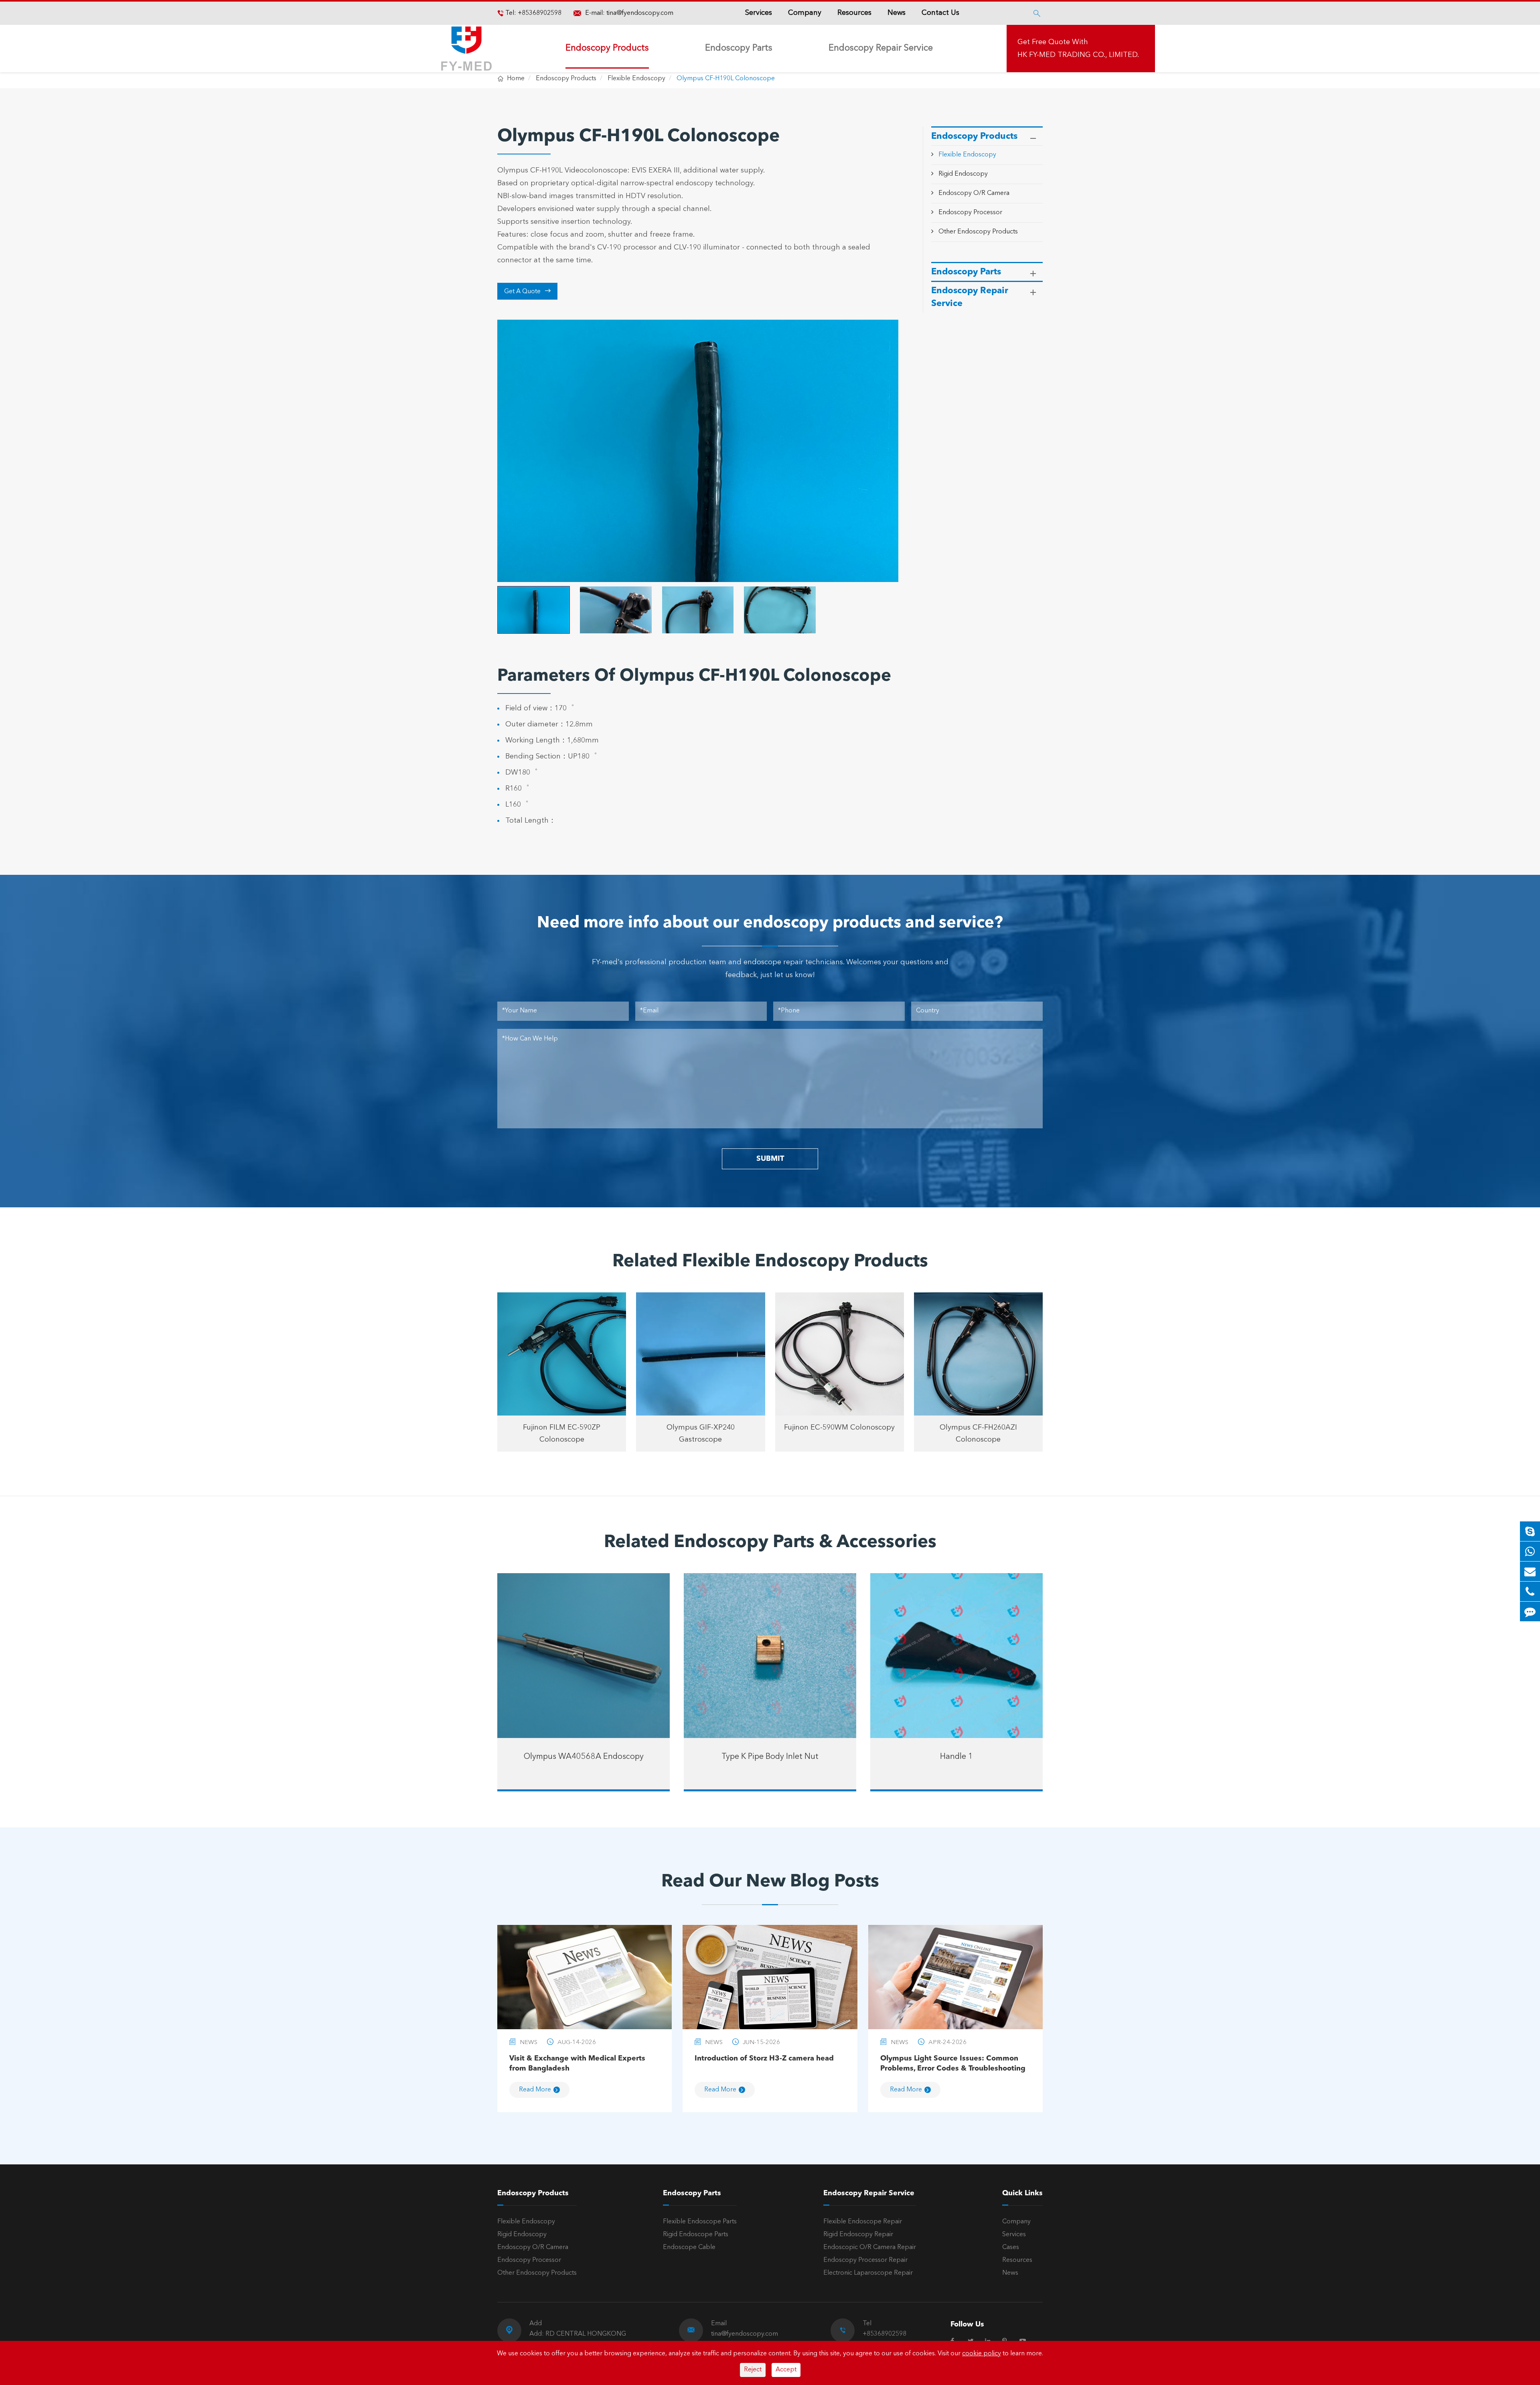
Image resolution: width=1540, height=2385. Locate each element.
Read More (535, 2090)
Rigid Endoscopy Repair (858, 2235)
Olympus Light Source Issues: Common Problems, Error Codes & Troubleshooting (953, 2064)
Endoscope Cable (689, 2247)
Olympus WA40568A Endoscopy (584, 1757)
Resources (854, 13)
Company (805, 13)
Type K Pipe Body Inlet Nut (770, 1757)
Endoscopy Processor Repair (865, 2260)
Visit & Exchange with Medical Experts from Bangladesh (577, 2064)
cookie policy (982, 2354)
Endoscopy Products (607, 48)
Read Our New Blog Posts (770, 1882)
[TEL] (1530, 1591)
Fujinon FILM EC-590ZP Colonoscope (562, 1434)
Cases (1011, 2247)
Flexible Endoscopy (636, 79)
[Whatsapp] (1530, 1551)
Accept (786, 2370)
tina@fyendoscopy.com (640, 13)
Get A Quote (528, 291)
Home (516, 79)
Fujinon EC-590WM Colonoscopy (839, 1428)
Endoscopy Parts (739, 48)
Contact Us (940, 13)
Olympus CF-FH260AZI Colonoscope (978, 1434)
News (897, 13)
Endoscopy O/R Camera (974, 193)
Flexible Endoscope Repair (863, 2222)
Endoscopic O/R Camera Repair (870, 2247)
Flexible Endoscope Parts (700, 2222)
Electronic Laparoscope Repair (868, 2273)
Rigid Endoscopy (963, 174)
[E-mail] (1530, 1571)
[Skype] (1530, 1531)
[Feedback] (1530, 1611)
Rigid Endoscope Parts (696, 2235)
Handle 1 (956, 1757)
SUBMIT (770, 1159)
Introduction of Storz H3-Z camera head (764, 2058)
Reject (753, 2370)
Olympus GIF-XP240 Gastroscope (701, 1434)
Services (759, 13)
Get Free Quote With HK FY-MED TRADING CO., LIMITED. (1078, 49)
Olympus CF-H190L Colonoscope (726, 79)
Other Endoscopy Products (978, 231)
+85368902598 (539, 13)
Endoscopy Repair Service (881, 48)
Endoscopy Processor (970, 212)
